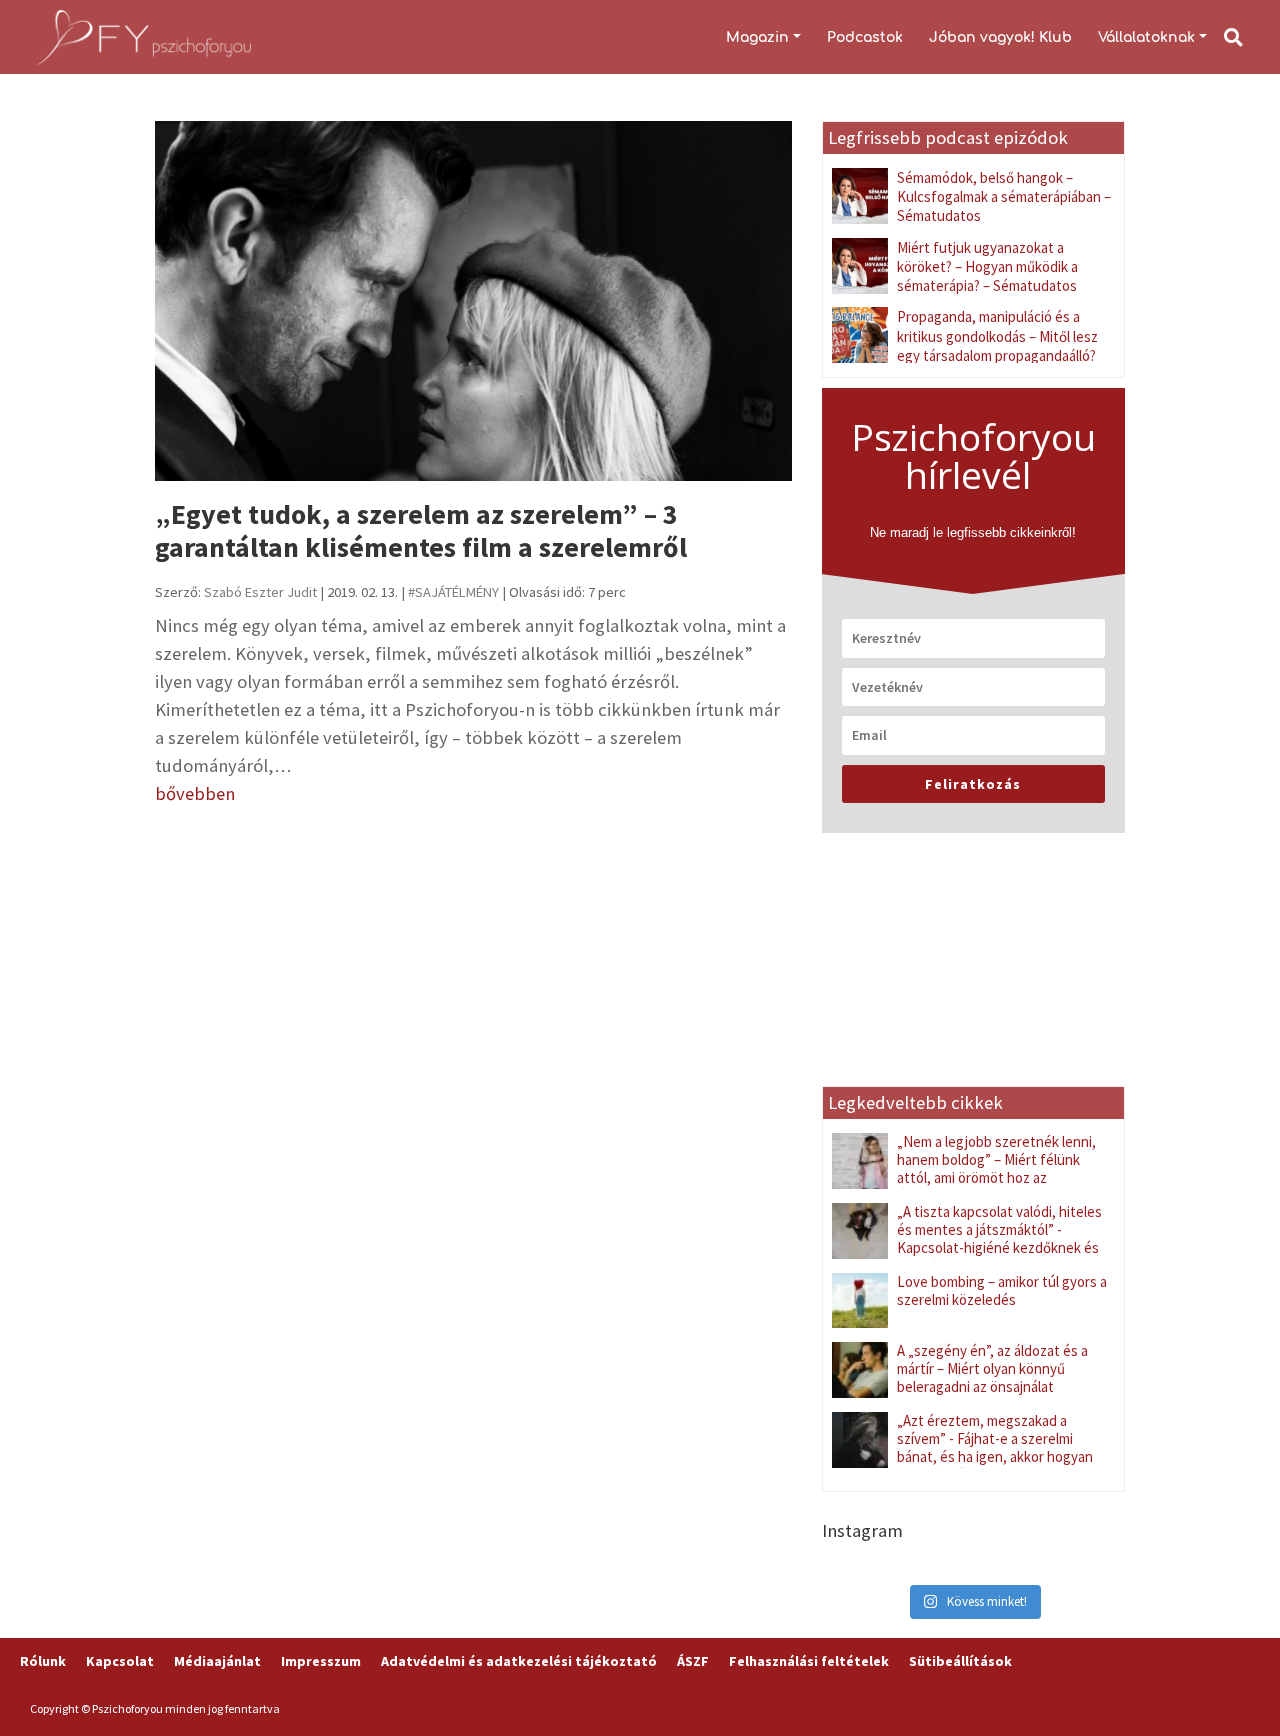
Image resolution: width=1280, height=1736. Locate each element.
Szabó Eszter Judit (260, 592)
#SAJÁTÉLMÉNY (453, 592)
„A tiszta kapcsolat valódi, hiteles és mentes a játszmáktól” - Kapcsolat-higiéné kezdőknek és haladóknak (999, 1238)
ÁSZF (693, 1661)
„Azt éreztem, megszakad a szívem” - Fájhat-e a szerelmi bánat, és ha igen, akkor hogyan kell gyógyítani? (995, 1447)
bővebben (195, 793)
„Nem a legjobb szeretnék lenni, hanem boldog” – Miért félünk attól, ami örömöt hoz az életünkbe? (996, 1168)
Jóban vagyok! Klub (1000, 37)
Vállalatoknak (1146, 37)
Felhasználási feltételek (809, 1661)
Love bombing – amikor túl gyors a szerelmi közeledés (1002, 1290)
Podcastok (865, 37)
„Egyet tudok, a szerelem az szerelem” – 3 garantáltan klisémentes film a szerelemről (421, 531)
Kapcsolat (120, 1661)
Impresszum (321, 1661)
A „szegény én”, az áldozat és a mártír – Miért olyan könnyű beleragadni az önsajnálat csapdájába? (992, 1377)
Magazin (757, 37)
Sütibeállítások (960, 1661)
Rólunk (43, 1661)
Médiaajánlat (217, 1661)
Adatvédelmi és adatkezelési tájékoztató (519, 1661)
